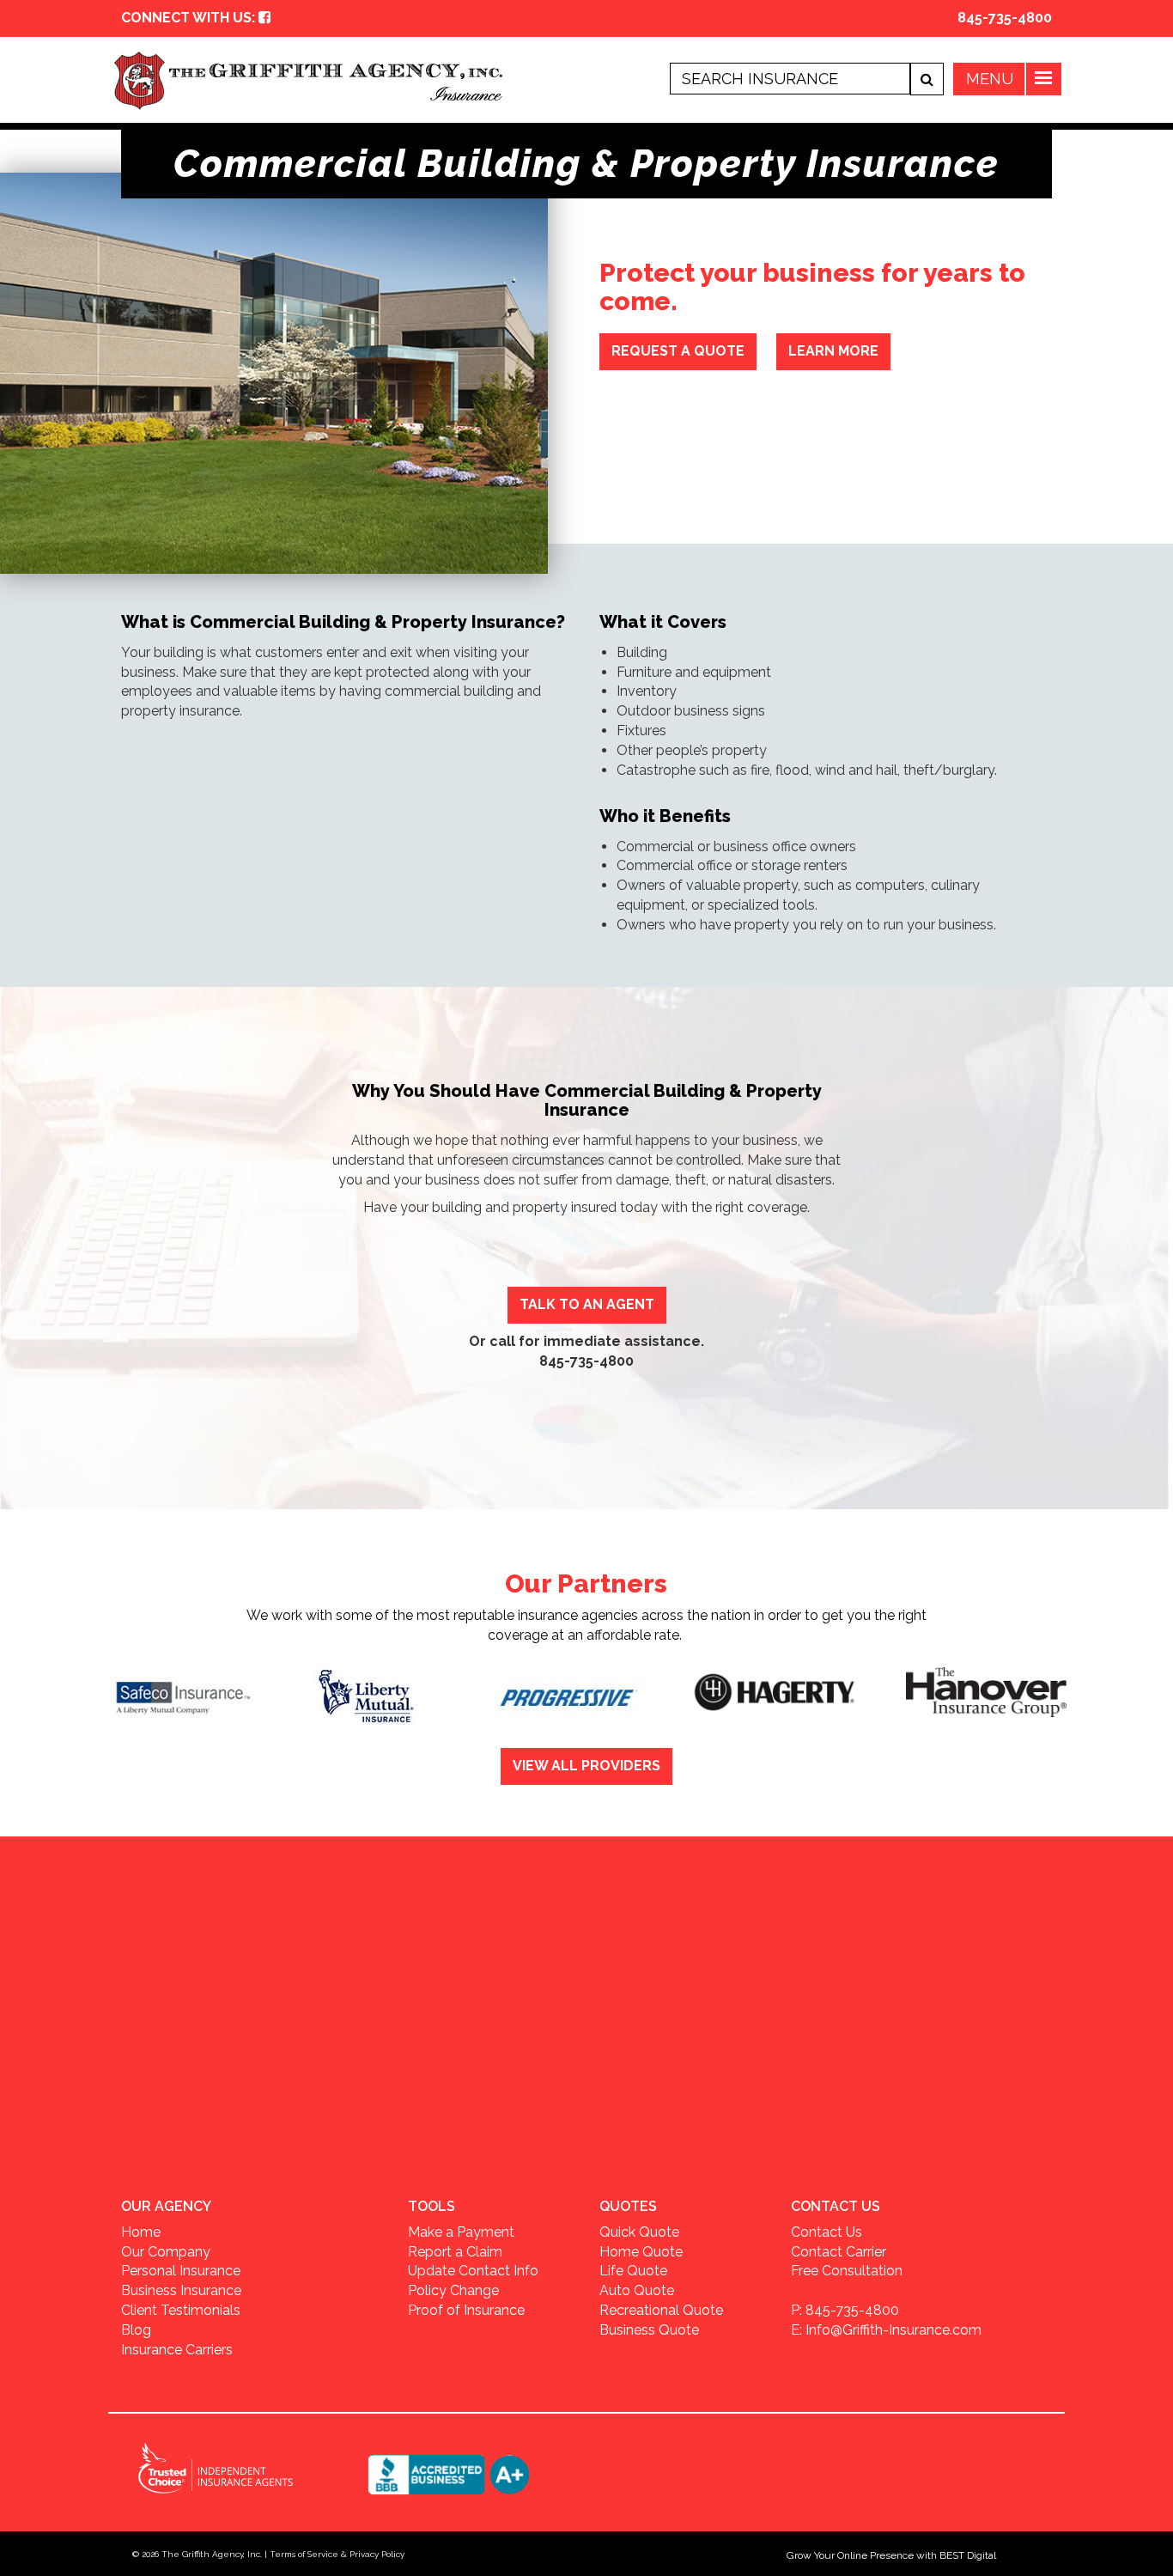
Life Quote (633, 2271)
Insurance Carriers (177, 2350)
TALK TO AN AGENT (587, 1304)
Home (141, 2232)
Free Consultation (847, 2271)
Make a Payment (461, 2232)
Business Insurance (181, 2290)
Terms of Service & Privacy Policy (337, 2554)
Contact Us (827, 2232)
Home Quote (641, 2252)
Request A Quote (678, 351)
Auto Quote (637, 2290)
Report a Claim (455, 2252)
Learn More (833, 351)
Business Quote (649, 2330)
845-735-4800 (1005, 18)
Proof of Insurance (466, 2310)
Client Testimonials (181, 2310)
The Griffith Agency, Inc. (212, 2554)
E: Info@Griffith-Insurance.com (886, 2330)
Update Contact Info (473, 2271)
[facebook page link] (264, 18)
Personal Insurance (181, 2271)
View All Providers (586, 1766)
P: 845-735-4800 (845, 2310)
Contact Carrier (839, 2252)
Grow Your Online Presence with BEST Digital (891, 2555)
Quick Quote (639, 2232)
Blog (136, 2330)
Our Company (166, 2252)
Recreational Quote (661, 2310)
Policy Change (453, 2290)
